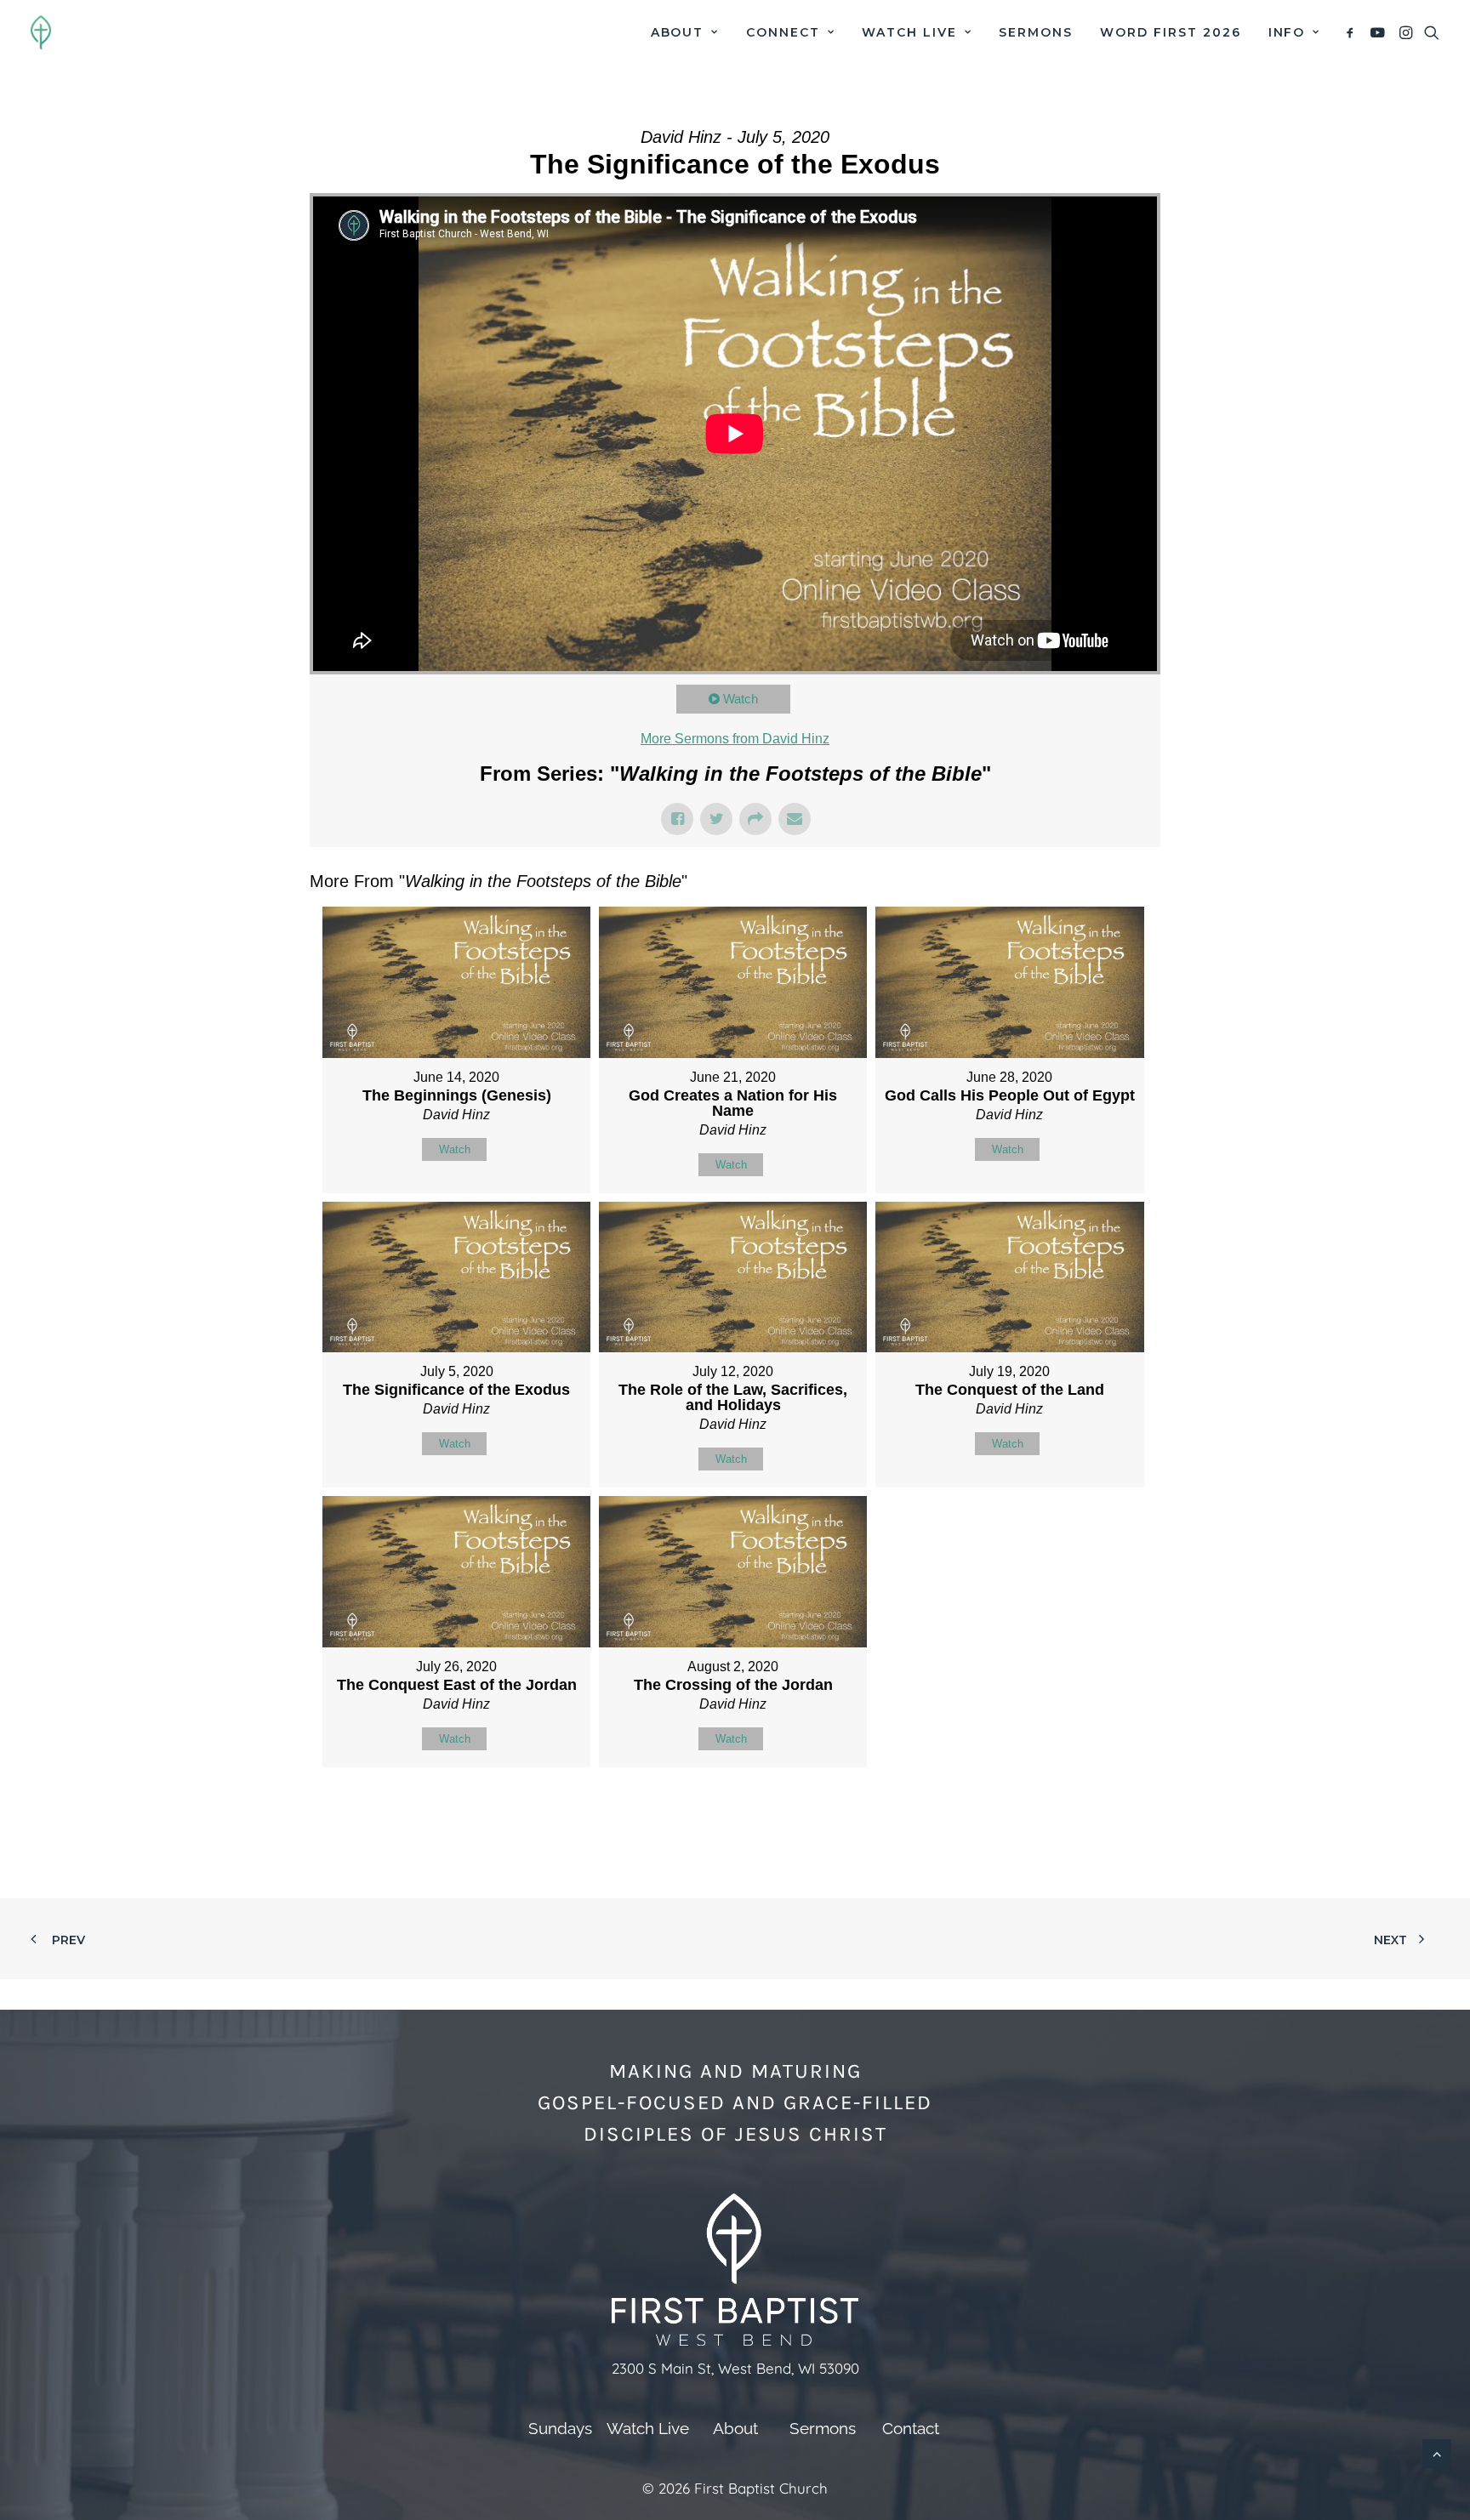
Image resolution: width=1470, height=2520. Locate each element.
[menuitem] (685, 32)
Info (1287, 32)
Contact (911, 2428)
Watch (741, 699)
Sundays (560, 2428)
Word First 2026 (1170, 32)
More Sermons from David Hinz (735, 739)
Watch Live (909, 32)
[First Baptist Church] (41, 32)
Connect (783, 32)
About (678, 32)
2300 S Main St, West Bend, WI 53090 (735, 2368)
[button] (1353, 32)
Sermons (1036, 32)
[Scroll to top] (1437, 2452)
